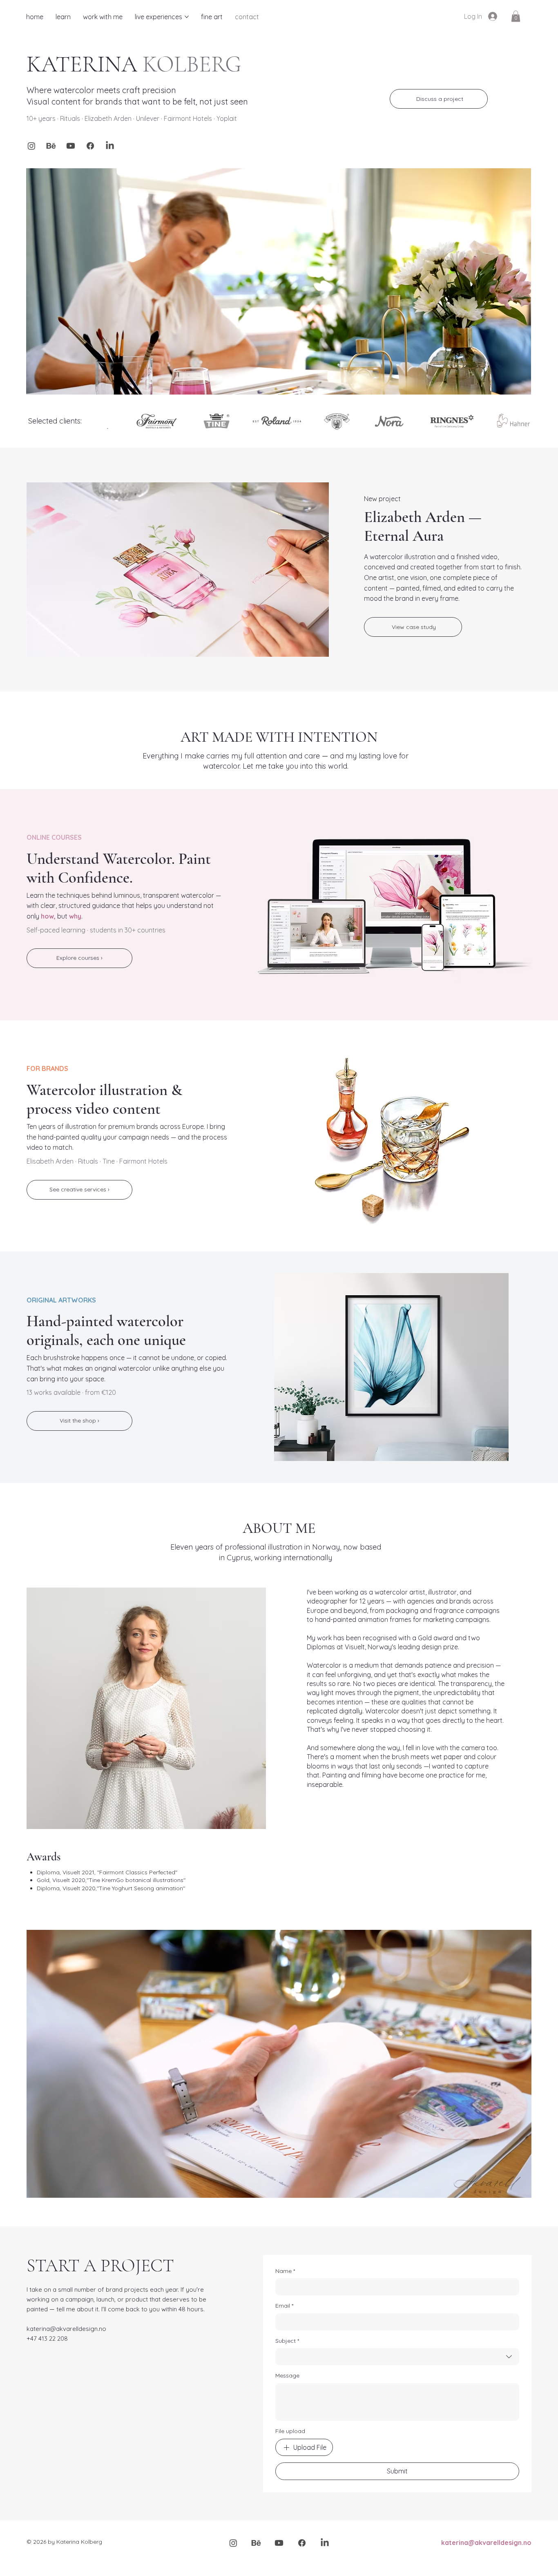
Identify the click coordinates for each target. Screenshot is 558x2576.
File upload (290, 2431)
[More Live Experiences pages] (187, 17)
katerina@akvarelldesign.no (66, 2329)
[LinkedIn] (110, 146)
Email (284, 2306)
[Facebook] (90, 146)
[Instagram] (31, 146)
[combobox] (397, 2357)
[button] (516, 16)
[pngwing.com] (51, 146)
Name (285, 2271)
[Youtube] (71, 146)
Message (287, 2375)
